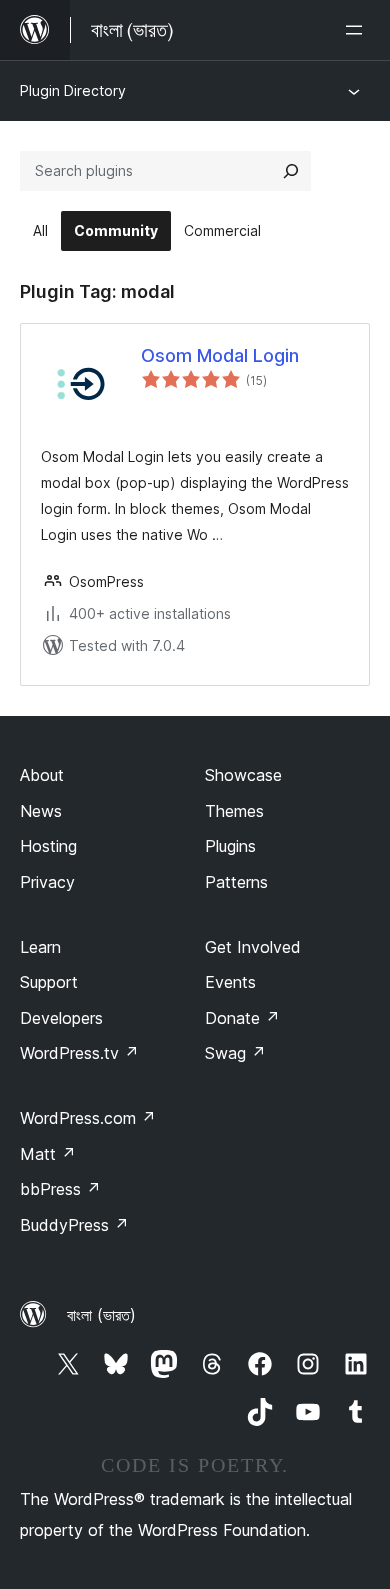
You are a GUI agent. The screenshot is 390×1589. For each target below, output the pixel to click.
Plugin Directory (73, 90)
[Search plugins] (291, 171)
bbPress (60, 1189)
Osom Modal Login (220, 355)
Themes (234, 811)
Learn (40, 947)
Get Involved (253, 947)
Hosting (48, 846)
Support (49, 982)
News (41, 811)
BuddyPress (74, 1225)
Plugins (230, 846)
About (42, 775)
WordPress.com (88, 1118)
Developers (61, 1018)
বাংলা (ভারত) (101, 1315)
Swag (235, 1053)
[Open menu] (358, 30)
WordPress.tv (79, 1053)
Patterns (236, 882)
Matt (48, 1154)
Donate (242, 1018)
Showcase (243, 775)
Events (230, 982)
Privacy (47, 882)
